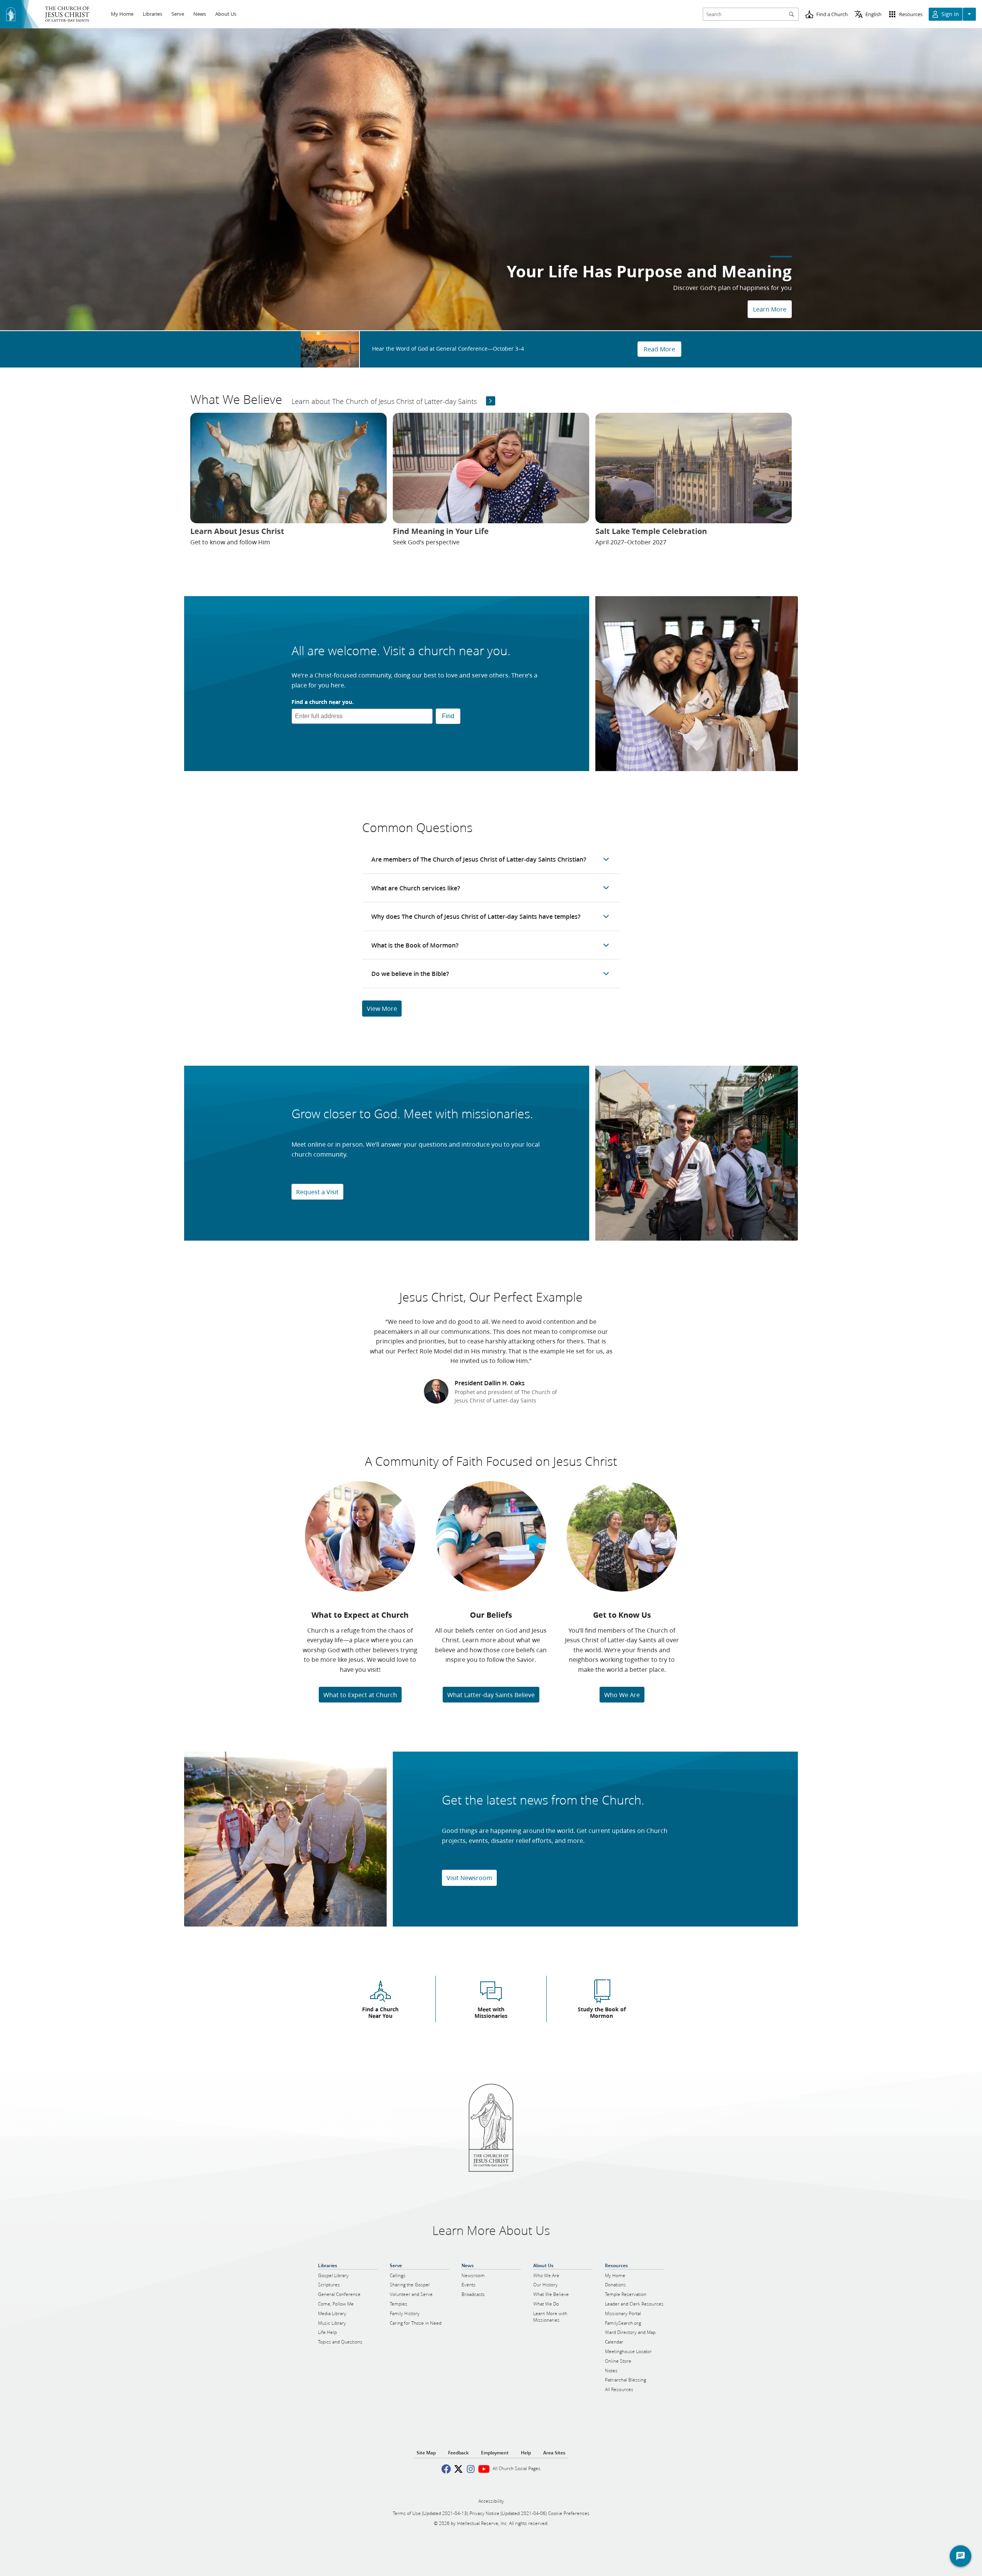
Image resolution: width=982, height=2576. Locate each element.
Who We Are (622, 1695)
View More (382, 1008)
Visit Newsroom (469, 1878)
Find (448, 716)
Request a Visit (317, 1192)
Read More (659, 349)
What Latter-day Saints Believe (491, 1695)
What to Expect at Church (360, 1695)
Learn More (770, 309)
